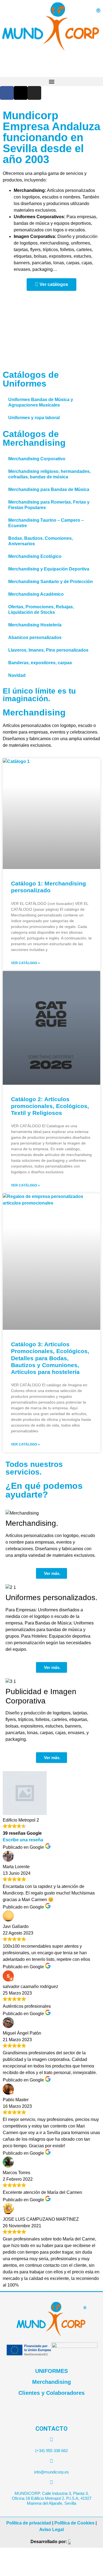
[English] (93, 103)
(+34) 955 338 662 (51, 2451)
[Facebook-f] (7, 93)
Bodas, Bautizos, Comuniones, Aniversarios (41, 541)
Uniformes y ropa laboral (34, 418)
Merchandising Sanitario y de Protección (51, 582)
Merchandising (51, 2382)
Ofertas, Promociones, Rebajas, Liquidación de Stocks (41, 610)
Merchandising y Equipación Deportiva (49, 569)
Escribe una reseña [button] (23, 1840)
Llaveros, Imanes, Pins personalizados (48, 650)
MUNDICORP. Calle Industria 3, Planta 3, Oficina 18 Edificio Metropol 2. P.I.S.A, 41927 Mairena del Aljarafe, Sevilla (52, 2498)
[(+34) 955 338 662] (51, 2440)
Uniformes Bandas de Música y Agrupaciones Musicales (41, 402)
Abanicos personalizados (35, 637)
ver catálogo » (25, 963)
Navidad (17, 675)
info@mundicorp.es (51, 2472)
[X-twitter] (21, 93)
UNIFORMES (51, 2371)
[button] (51, 82)
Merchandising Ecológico (35, 556)
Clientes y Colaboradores (51, 2393)
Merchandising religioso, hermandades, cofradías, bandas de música (49, 474)
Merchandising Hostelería (35, 625)
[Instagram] (34, 93)
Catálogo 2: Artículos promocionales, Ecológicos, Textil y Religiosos (50, 1106)
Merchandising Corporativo (37, 459)
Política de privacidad (29, 2523)
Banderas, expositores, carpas (40, 663)
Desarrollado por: (49, 2542)
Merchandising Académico (36, 594)
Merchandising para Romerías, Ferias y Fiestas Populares (49, 505)
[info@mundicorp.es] (51, 2461)
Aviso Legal (51, 2530)
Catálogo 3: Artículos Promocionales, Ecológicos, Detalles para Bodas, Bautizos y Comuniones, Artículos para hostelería (50, 1358)
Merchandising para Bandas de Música (49, 489)
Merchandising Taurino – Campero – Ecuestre (46, 523)
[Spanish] (100, 103)
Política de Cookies (74, 2523)
